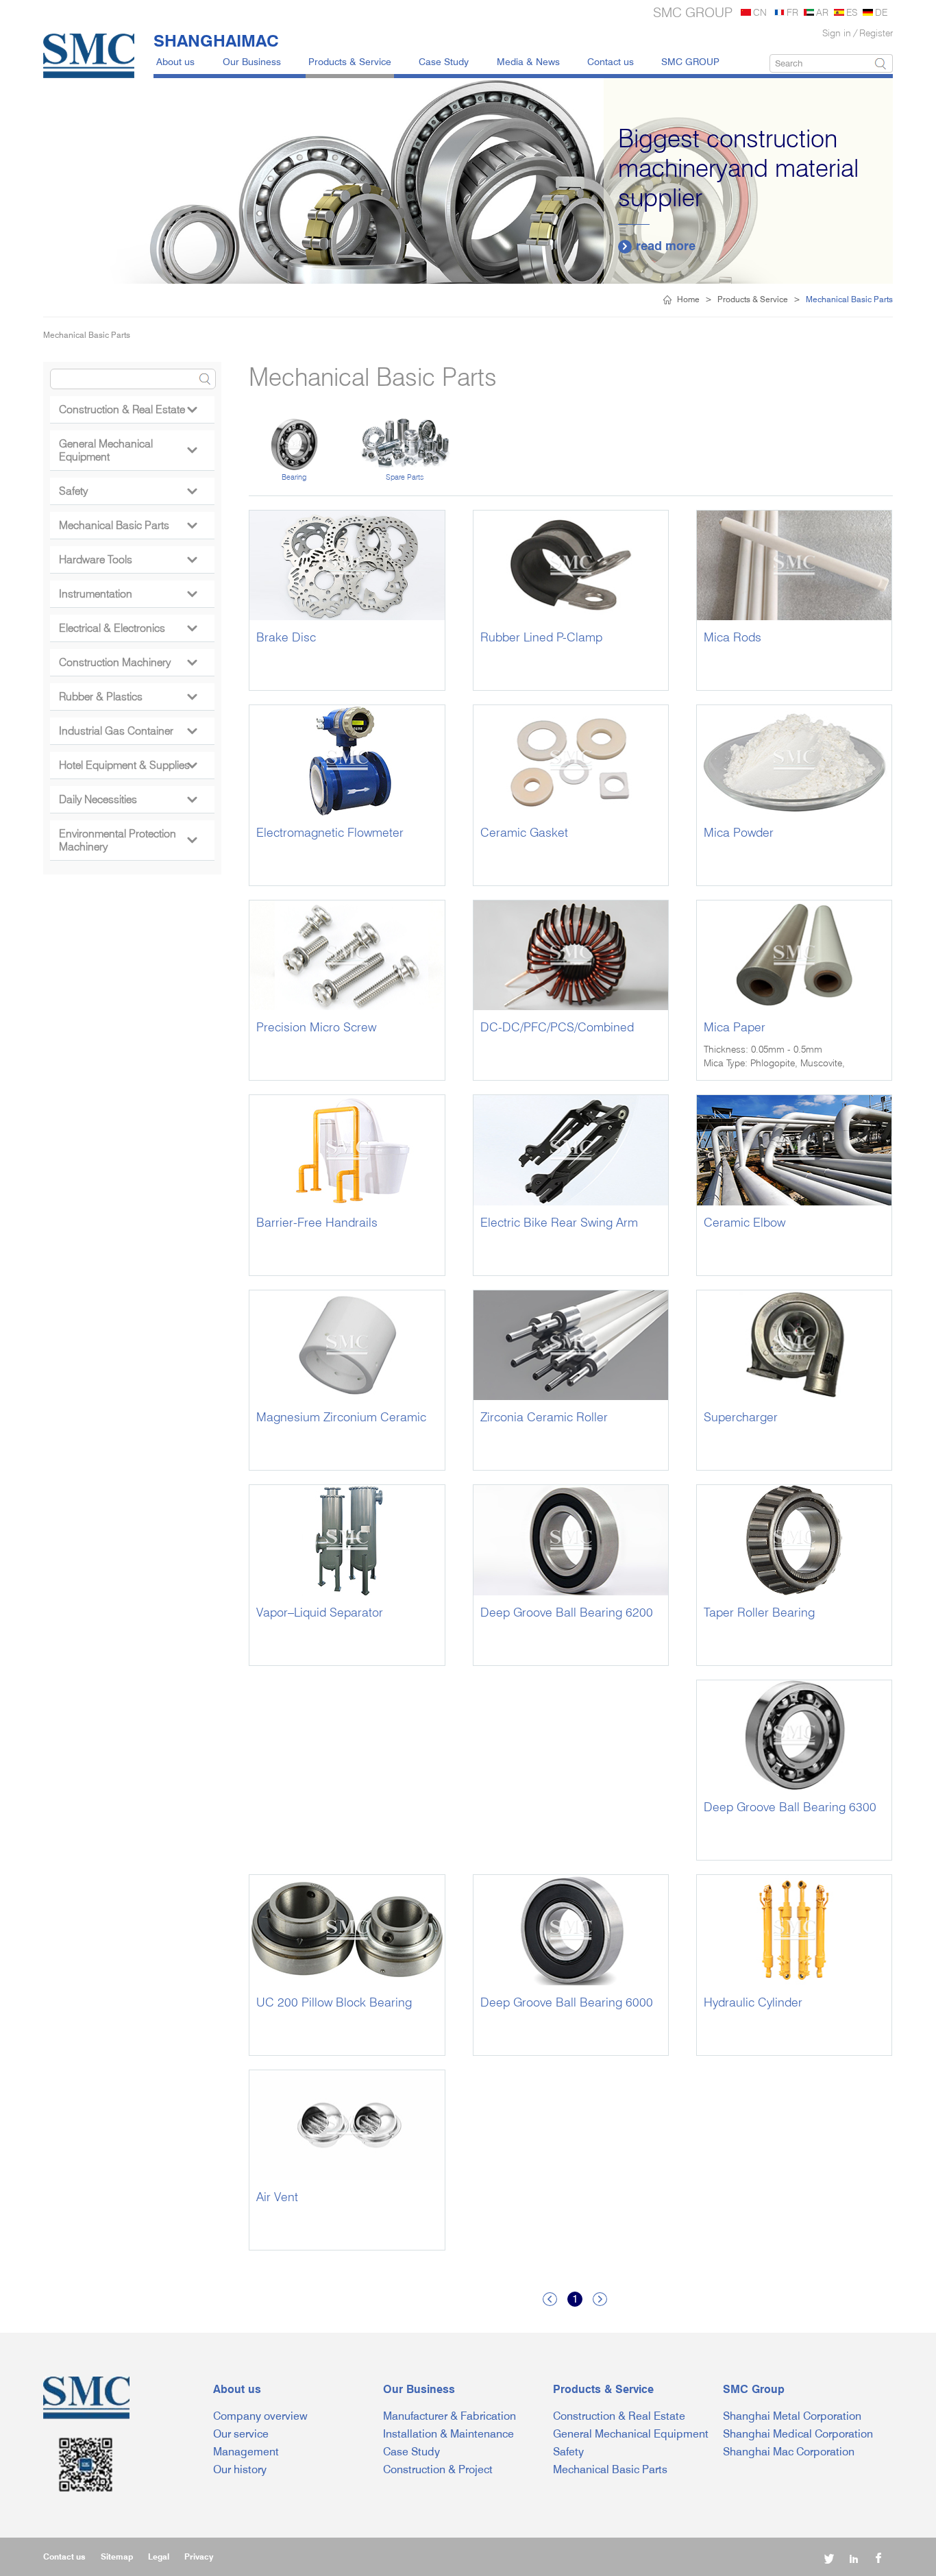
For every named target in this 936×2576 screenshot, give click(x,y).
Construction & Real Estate (128, 409)
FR (792, 12)
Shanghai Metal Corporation (792, 2416)
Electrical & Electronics (128, 628)
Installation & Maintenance (448, 2434)
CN (760, 12)
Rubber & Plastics (128, 697)
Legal (159, 2556)
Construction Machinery (128, 662)
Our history (240, 2469)
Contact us (611, 61)
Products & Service (350, 61)
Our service (241, 2434)
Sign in (837, 33)
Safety (128, 491)
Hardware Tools (128, 560)
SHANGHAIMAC (216, 40)
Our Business (252, 61)
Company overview (260, 2416)
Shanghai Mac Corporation (789, 2452)
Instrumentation (128, 594)
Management (246, 2452)
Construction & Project (438, 2469)
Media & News (528, 61)
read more (658, 246)
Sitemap (117, 2556)
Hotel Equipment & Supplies (128, 765)
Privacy (199, 2556)
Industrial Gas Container (128, 731)
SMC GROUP (690, 61)
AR (822, 12)
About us (175, 61)
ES (852, 12)
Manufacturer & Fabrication (449, 2416)
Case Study (444, 61)
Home (688, 299)
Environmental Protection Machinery (128, 840)
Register (876, 33)
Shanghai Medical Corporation (798, 2434)
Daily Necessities (128, 799)
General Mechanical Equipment (128, 450)
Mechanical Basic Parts (128, 525)
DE (881, 12)
